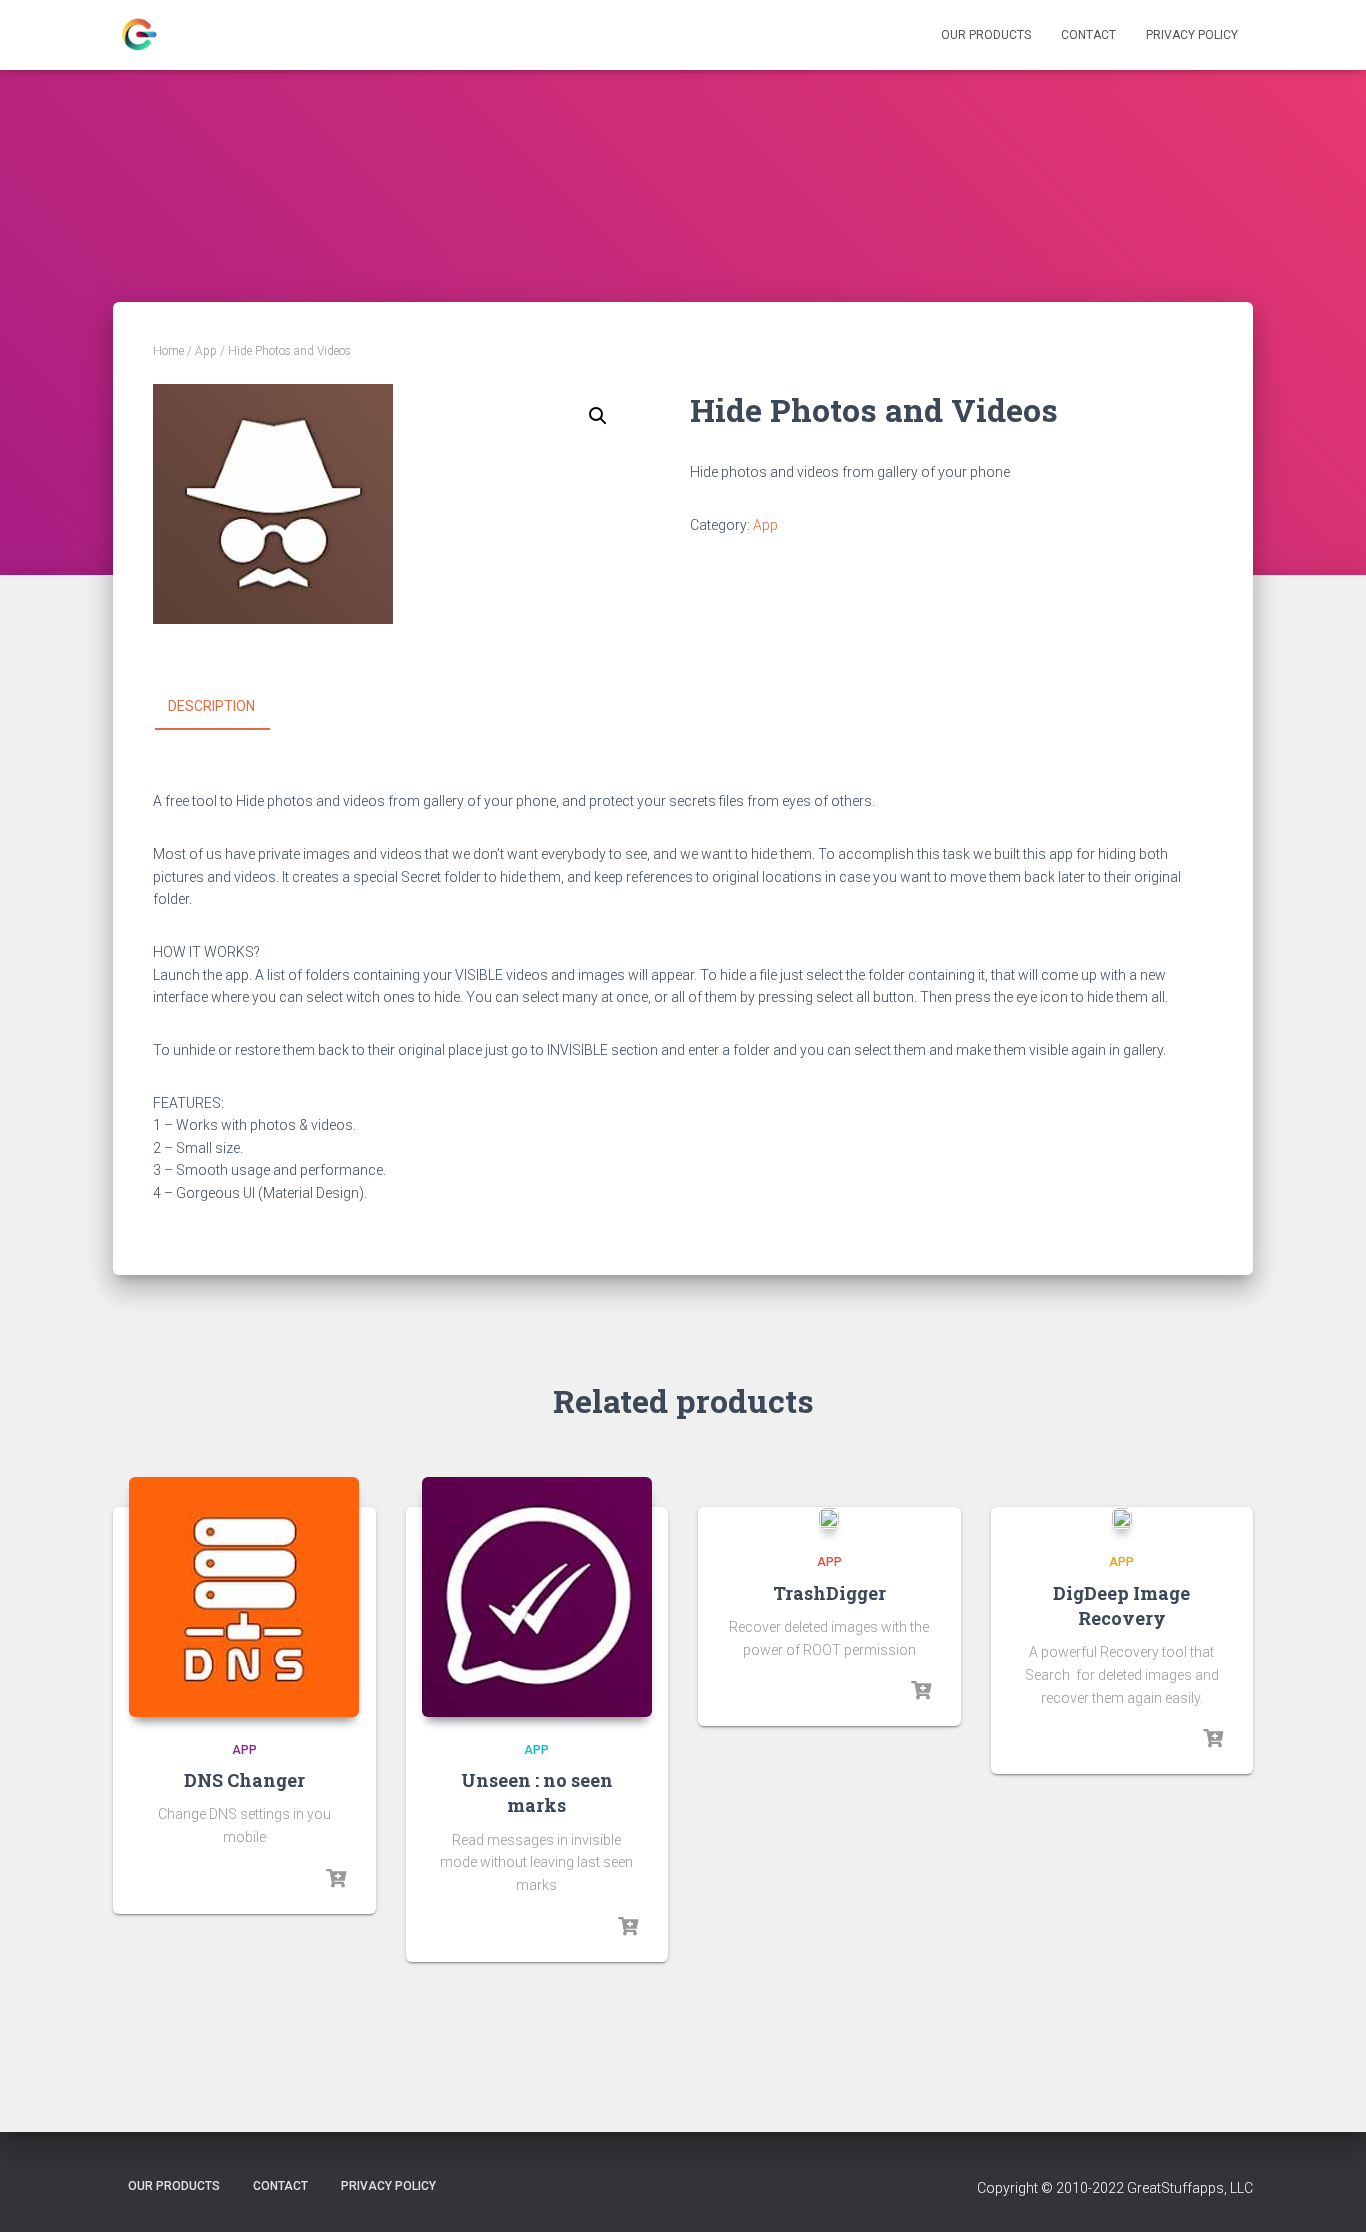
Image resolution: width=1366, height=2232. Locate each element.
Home (168, 351)
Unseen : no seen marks (537, 1792)
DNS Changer (244, 1780)
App (206, 351)
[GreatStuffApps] (138, 35)
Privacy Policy (1192, 35)
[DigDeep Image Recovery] (1122, 1518)
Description (211, 706)
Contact (1088, 35)
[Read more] (336, 1879)
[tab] (226, 707)
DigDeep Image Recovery (1121, 1605)
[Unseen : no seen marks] (537, 1597)
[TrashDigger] (829, 1518)
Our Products (986, 35)
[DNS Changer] (244, 1597)
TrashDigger (829, 1593)
